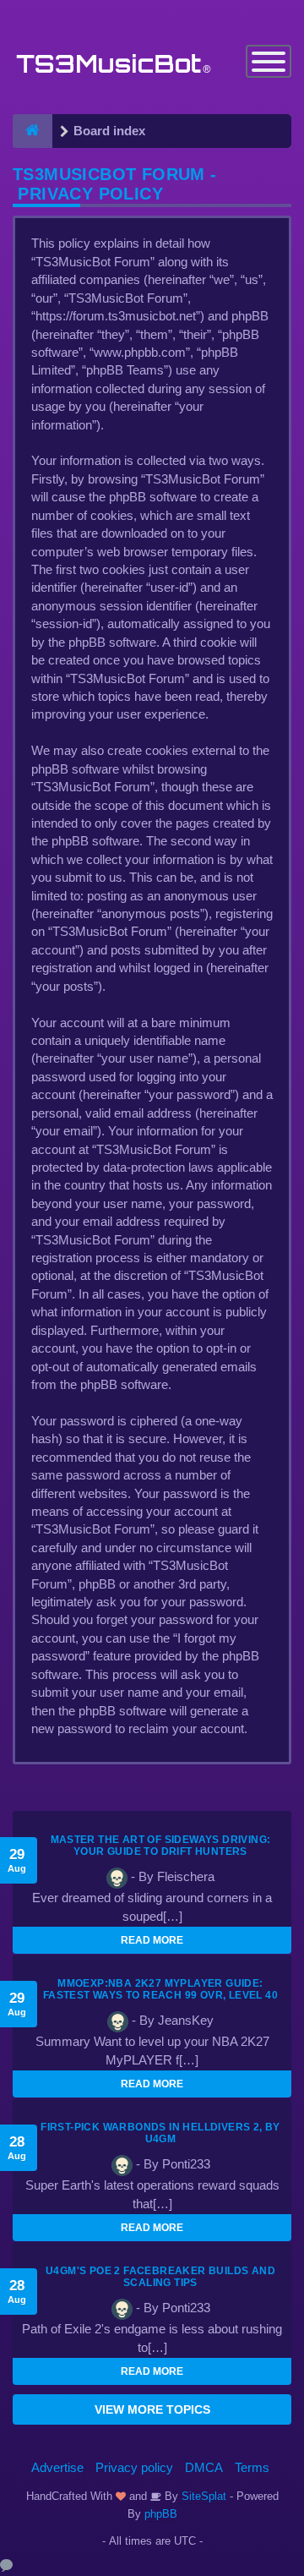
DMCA (204, 2467)
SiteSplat (202, 2496)
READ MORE (152, 1940)
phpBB (161, 2514)
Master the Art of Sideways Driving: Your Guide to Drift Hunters (161, 1846)
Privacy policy (134, 2467)
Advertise (57, 2467)
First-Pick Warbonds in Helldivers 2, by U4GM (160, 2133)
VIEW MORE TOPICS (152, 2409)
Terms (252, 2467)
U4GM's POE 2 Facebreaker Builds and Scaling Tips (160, 2277)
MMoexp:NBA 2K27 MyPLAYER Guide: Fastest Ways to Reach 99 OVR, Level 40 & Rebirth (160, 1995)
